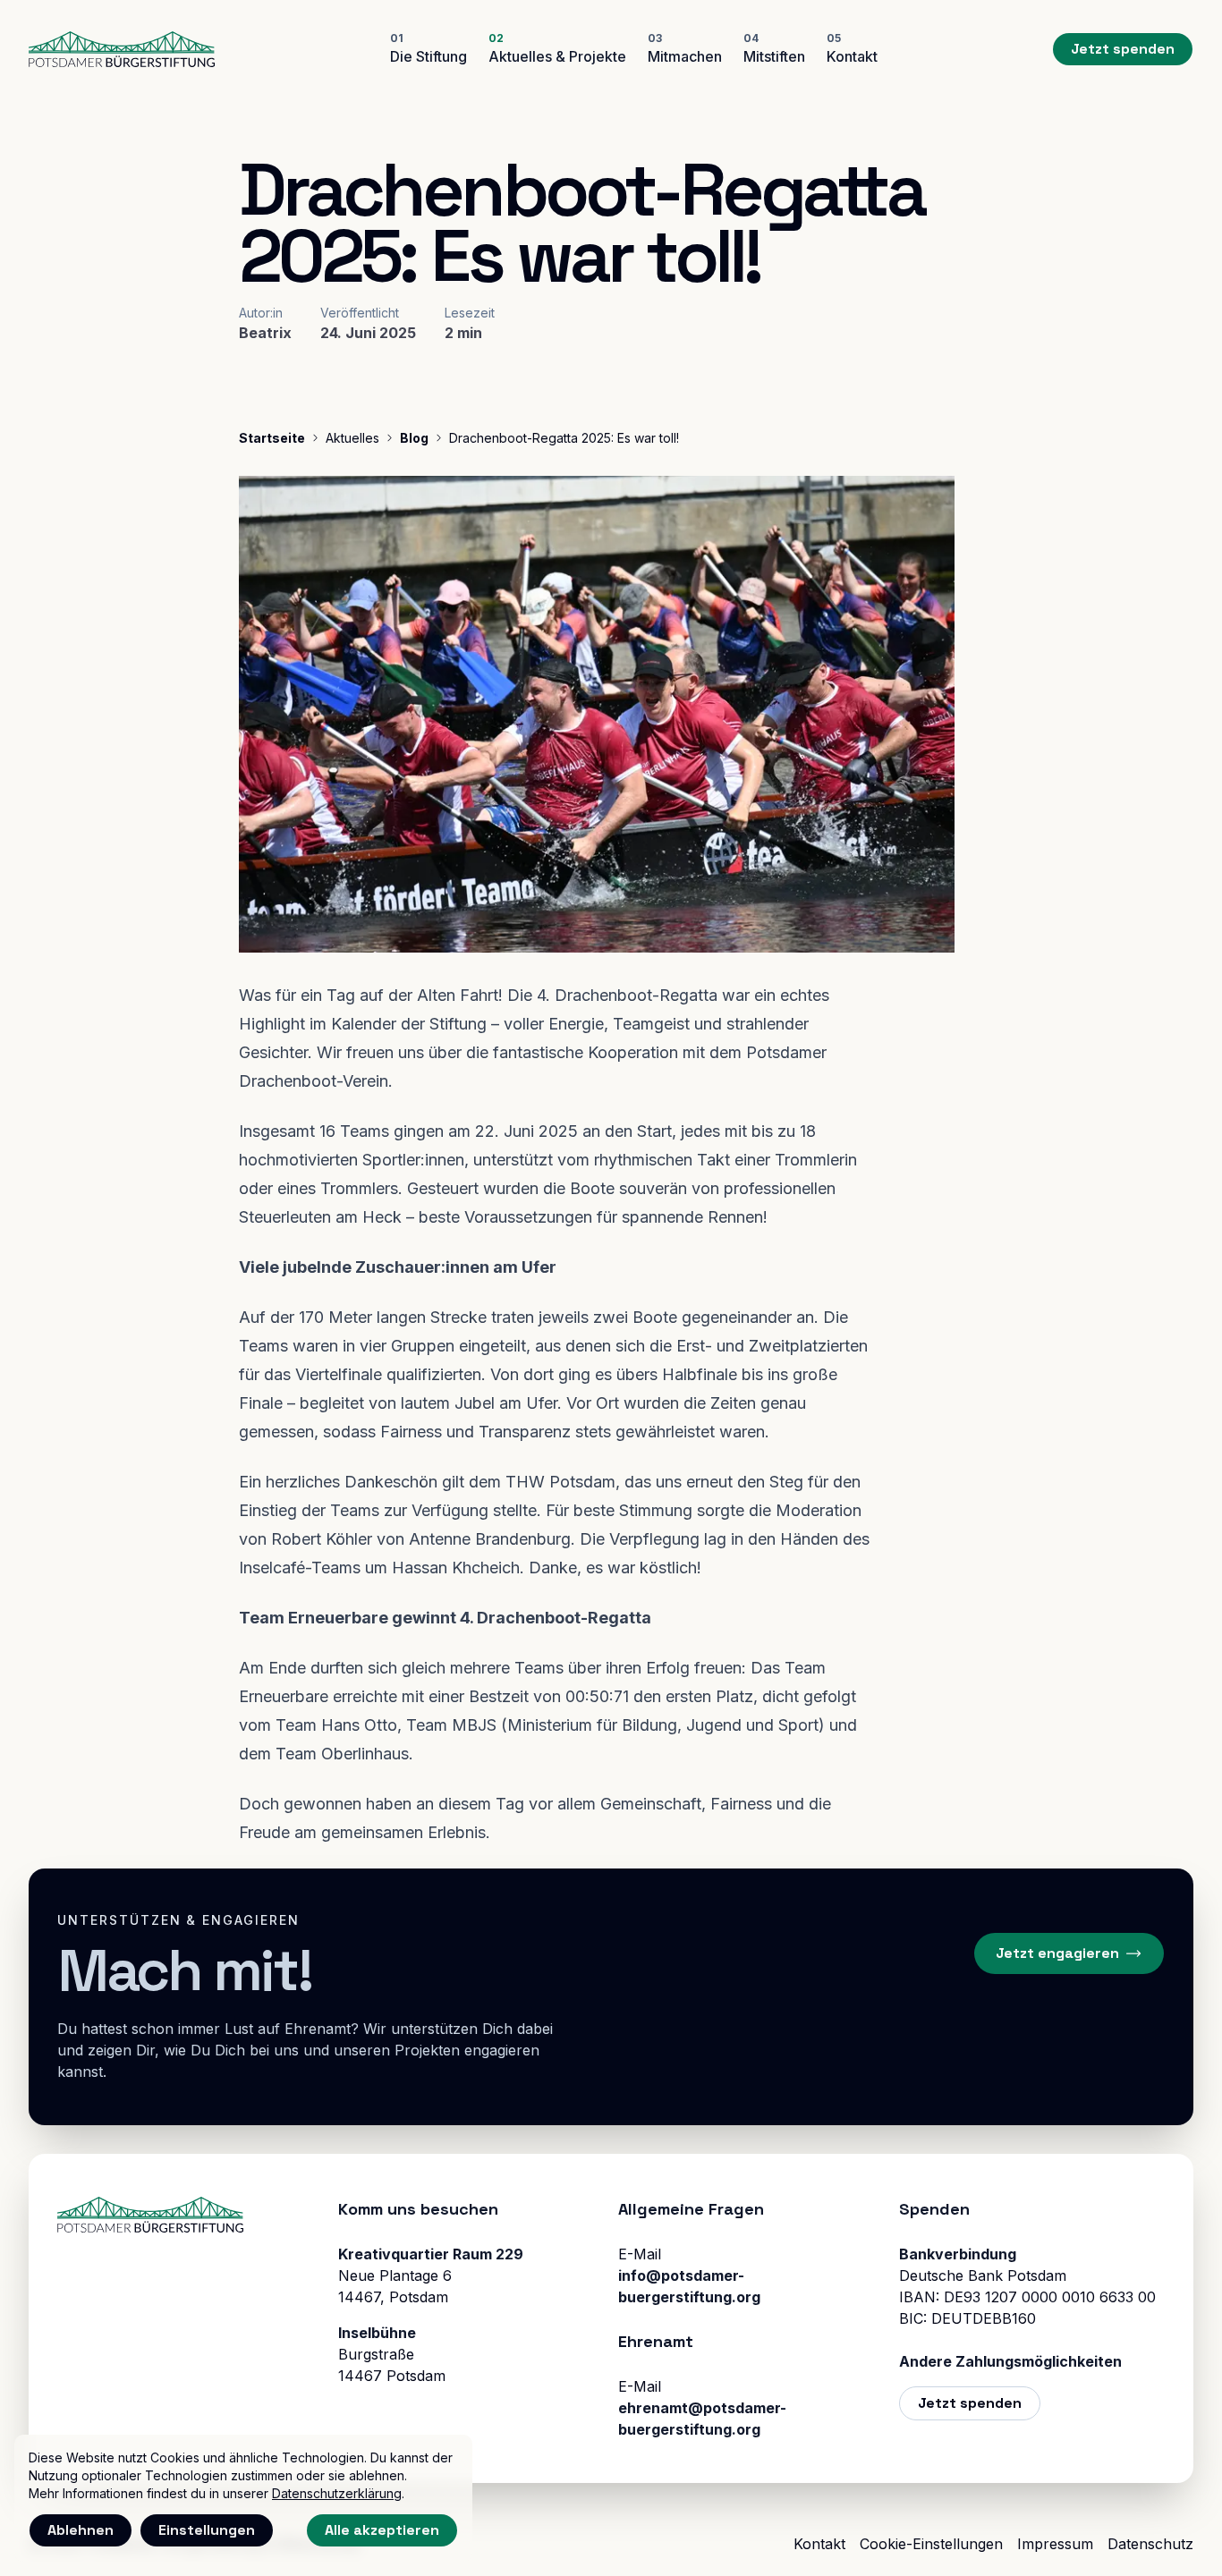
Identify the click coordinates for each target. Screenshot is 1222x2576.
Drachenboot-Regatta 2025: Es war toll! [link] (564, 438)
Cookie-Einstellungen (931, 2544)
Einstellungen (207, 2530)
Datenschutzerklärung (337, 2493)
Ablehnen (81, 2530)
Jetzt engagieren (1057, 1953)
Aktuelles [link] (352, 438)
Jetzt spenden (1123, 49)
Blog (414, 438)
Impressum (1055, 2544)
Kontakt (819, 2544)
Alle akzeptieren (382, 2530)
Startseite (272, 438)
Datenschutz (1150, 2544)
